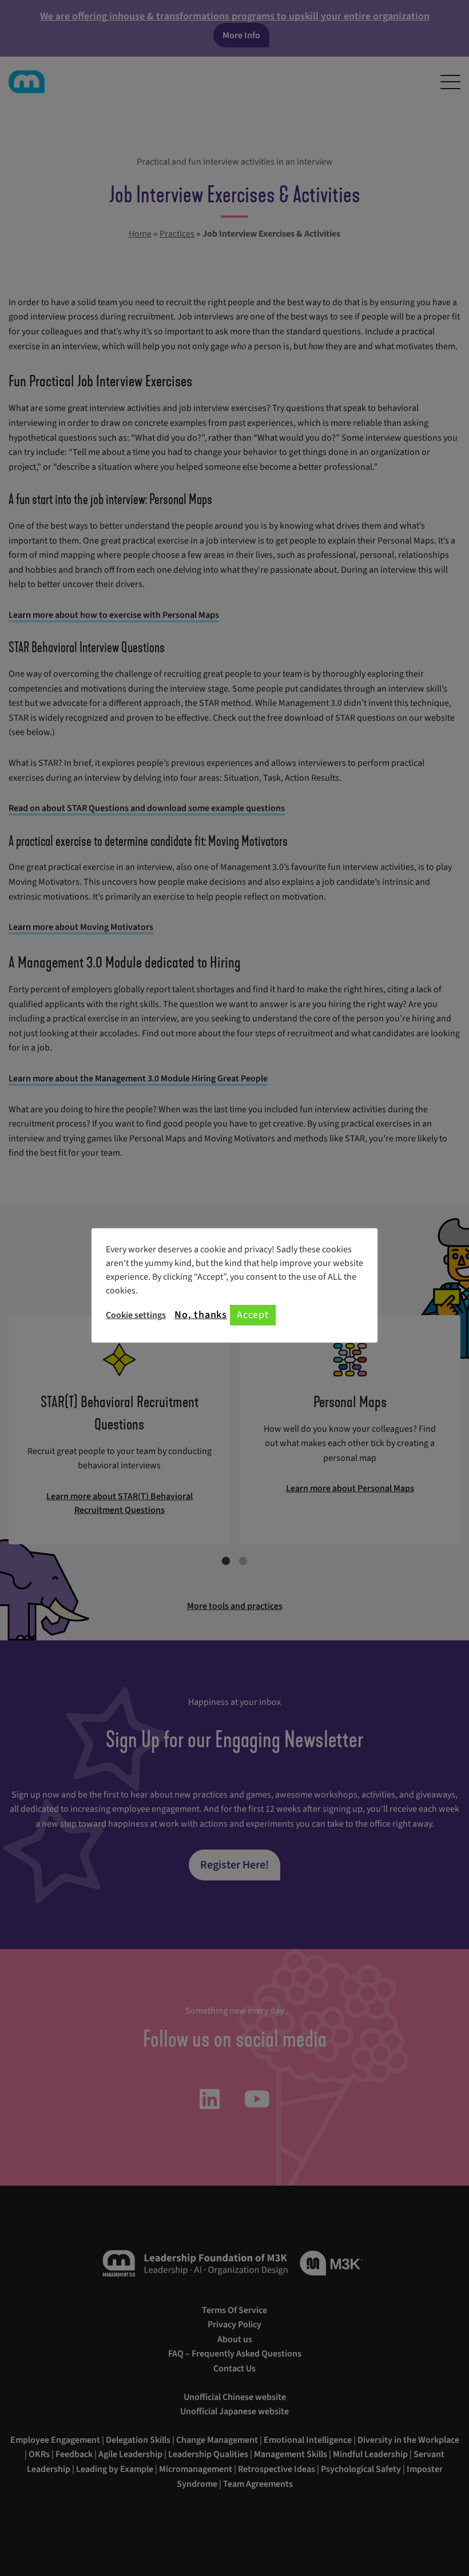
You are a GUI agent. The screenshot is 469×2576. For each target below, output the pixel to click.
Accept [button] (253, 1315)
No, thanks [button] (201, 1315)
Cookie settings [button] (136, 1315)
